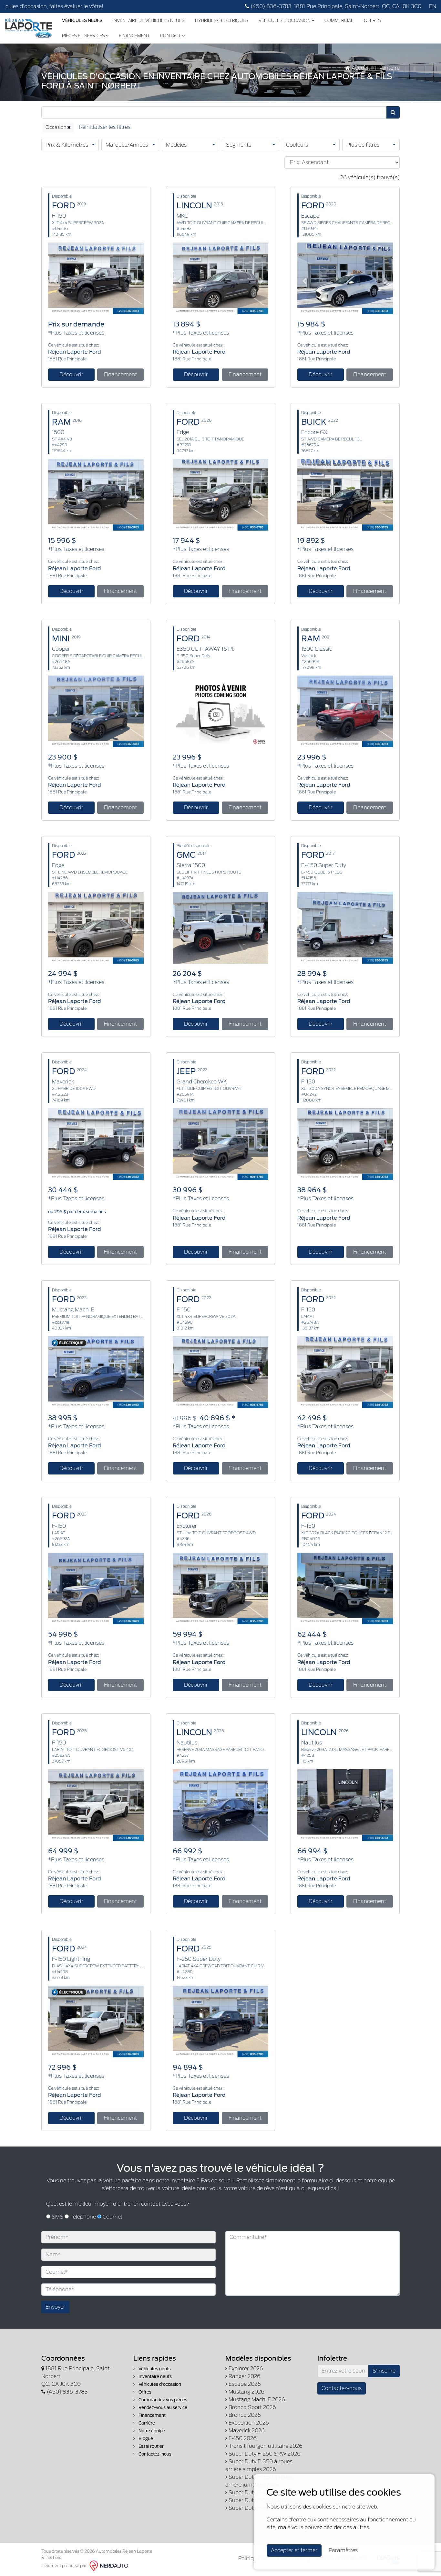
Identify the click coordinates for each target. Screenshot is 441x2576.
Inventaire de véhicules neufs (149, 21)
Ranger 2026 (244, 2376)
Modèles (176, 145)
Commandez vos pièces (162, 2400)
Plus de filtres (363, 145)
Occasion (56, 127)
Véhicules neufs (154, 2369)
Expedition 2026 (248, 2423)
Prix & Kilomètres (67, 145)
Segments (239, 145)
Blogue (145, 2439)
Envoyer (55, 2307)
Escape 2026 (244, 2384)
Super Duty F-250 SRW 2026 (264, 2454)
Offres (372, 21)
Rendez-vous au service (162, 2408)
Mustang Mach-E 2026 (256, 2400)
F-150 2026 (242, 2438)
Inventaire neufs (155, 2377)
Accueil (360, 68)
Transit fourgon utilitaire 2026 (265, 2446)
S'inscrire (384, 2371)
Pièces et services (84, 36)
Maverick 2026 (246, 2431)
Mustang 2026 (246, 2392)
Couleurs (297, 145)
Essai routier (151, 2446)
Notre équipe (151, 2431)
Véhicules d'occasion (285, 21)
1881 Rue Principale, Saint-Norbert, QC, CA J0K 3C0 (358, 6)
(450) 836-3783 (270, 6)
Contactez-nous (154, 2454)
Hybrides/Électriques (222, 21)
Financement (134, 36)
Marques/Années (127, 145)
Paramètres (343, 2550)
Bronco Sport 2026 (252, 2407)
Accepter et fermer (294, 2550)
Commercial (339, 21)
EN (433, 6)
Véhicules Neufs (82, 21)
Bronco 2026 (244, 2415)
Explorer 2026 (245, 2369)
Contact (171, 36)
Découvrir (71, 374)
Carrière (146, 2423)
